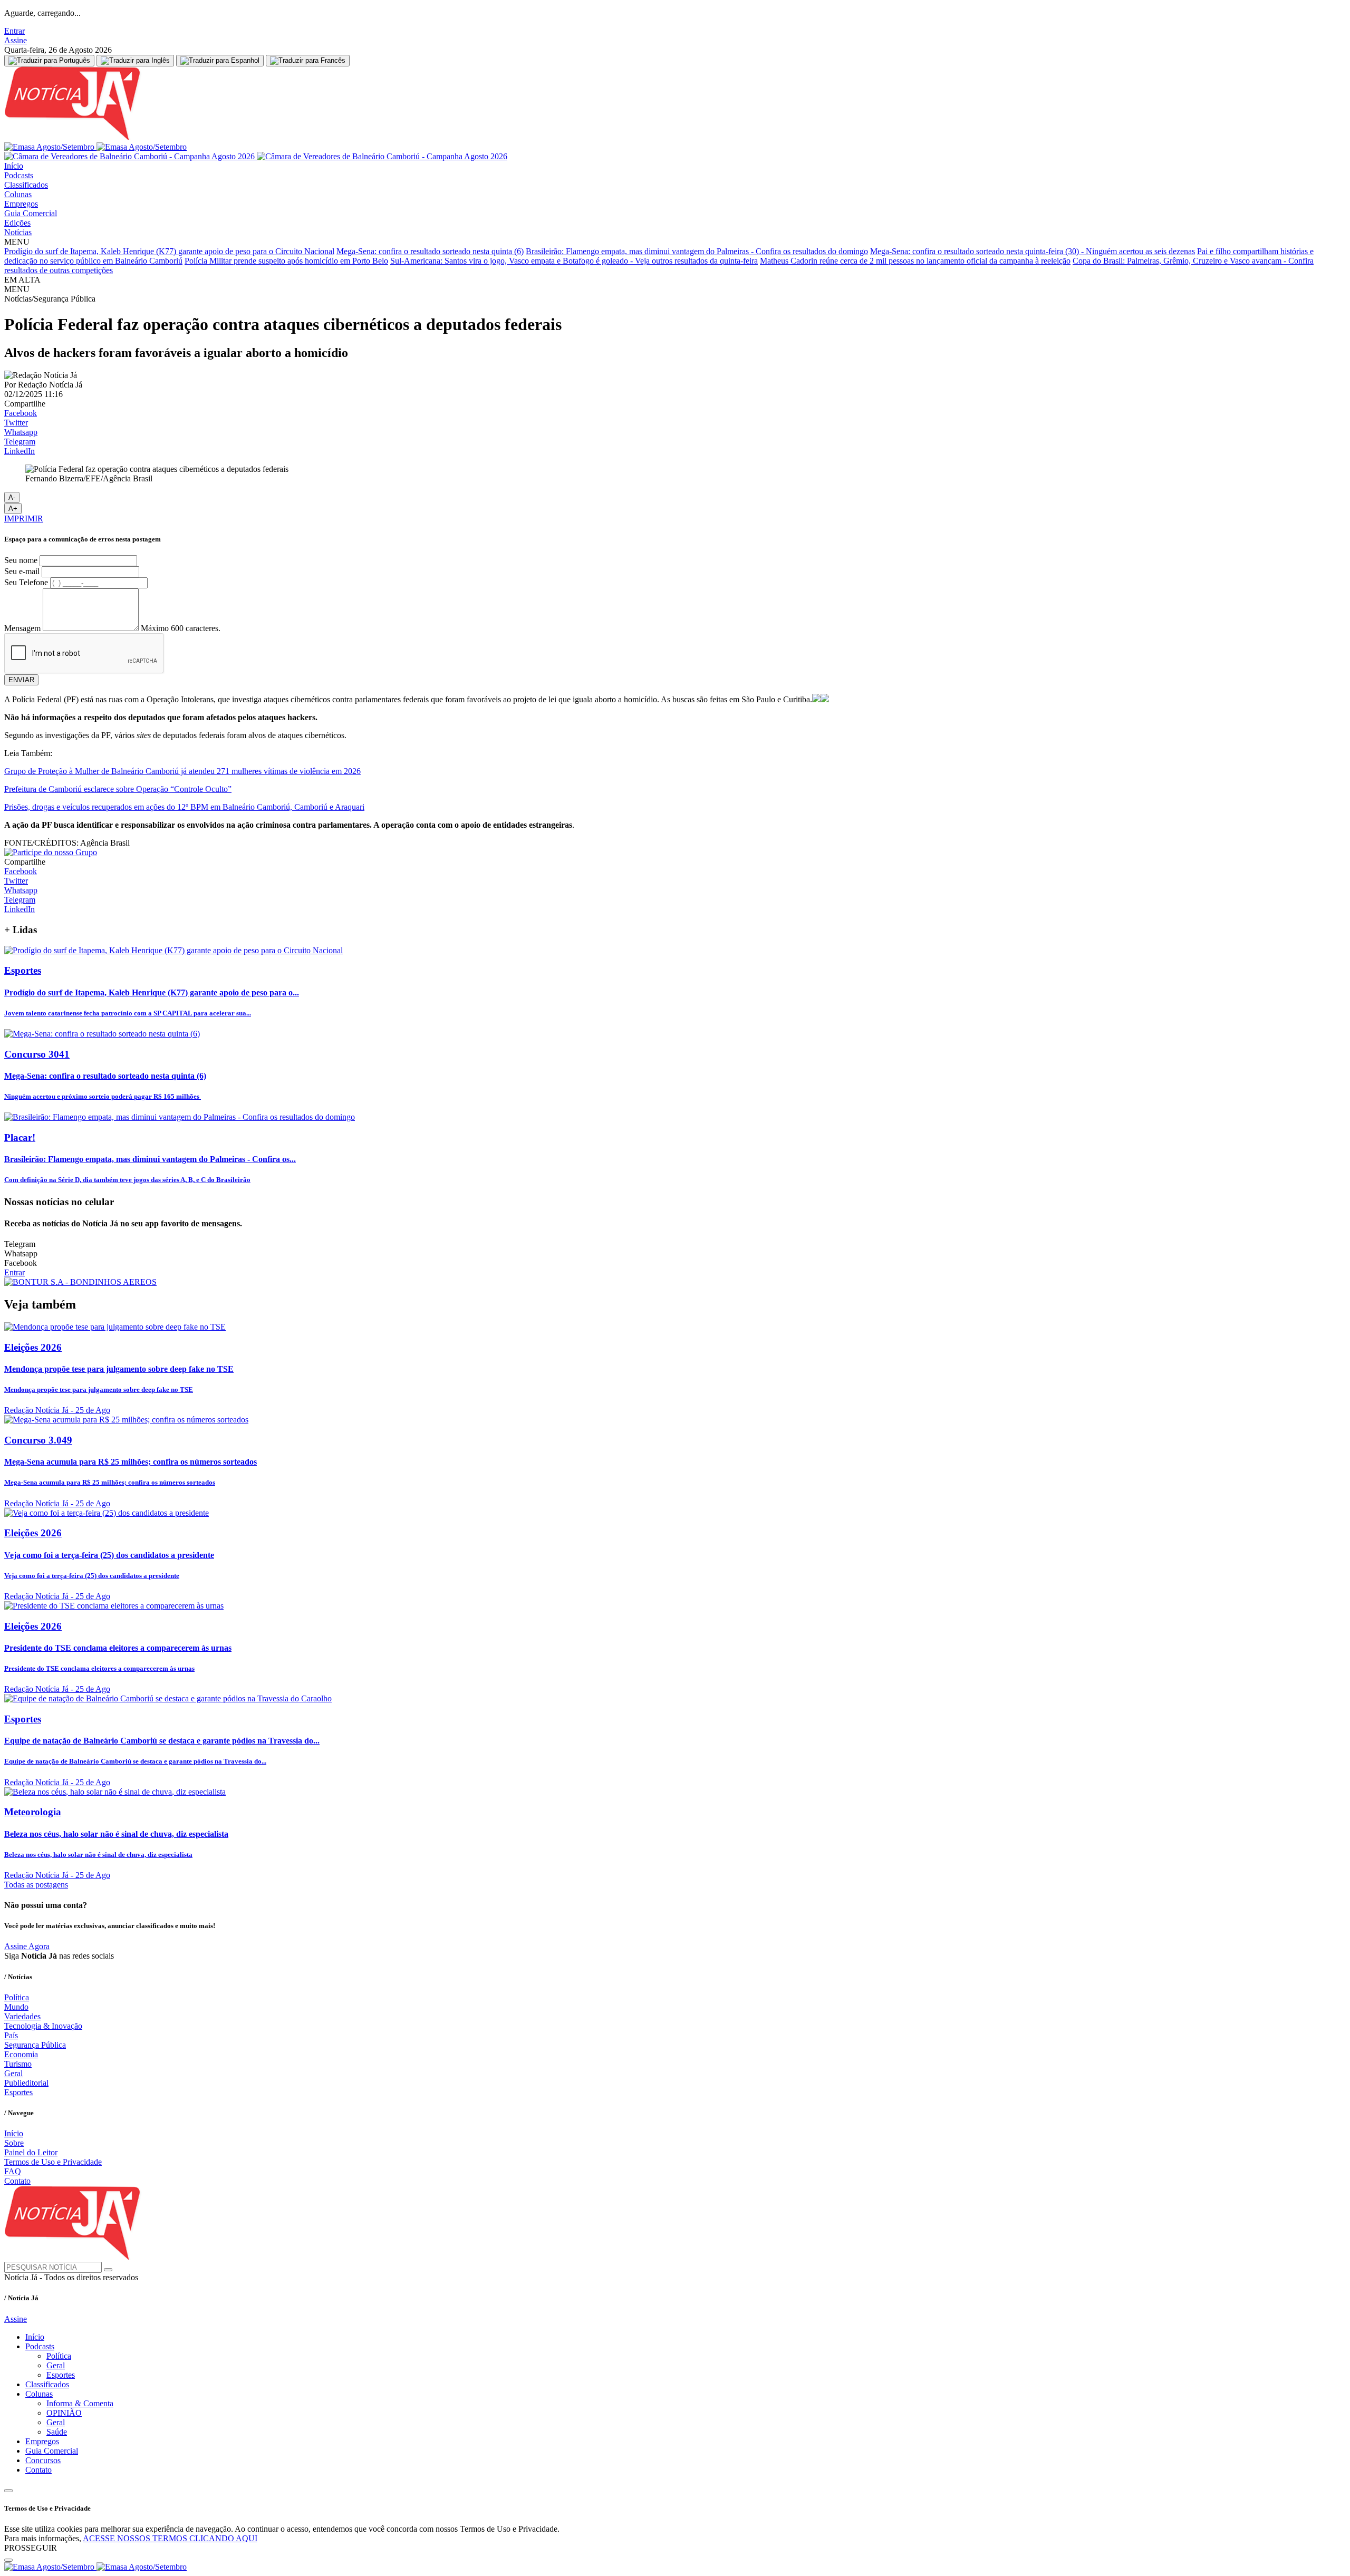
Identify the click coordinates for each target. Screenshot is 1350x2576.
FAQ (13, 2171)
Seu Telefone (26, 582)
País (11, 2035)
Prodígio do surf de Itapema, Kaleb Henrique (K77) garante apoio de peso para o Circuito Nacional (169, 251)
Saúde (57, 2432)
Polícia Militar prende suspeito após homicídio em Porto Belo (286, 261)
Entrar (15, 31)
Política (17, 1997)
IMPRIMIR (24, 519)
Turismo (18, 2064)
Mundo (16, 2007)
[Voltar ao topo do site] (8, 2491)
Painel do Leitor (31, 2152)
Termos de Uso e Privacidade (53, 2162)
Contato (17, 2181)
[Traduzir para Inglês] (135, 61)
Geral (13, 2073)
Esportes (18, 2092)
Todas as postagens (36, 1885)
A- (12, 497)
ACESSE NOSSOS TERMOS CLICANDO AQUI (170, 2538)
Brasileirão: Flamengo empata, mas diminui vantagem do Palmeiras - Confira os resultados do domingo (697, 251)
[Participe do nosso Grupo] (51, 852)
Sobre (14, 2143)
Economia (21, 2054)
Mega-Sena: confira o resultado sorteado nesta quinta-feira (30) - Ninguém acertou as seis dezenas (1033, 251)
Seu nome (21, 560)
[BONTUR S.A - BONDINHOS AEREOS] (80, 1282)
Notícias (18, 232)
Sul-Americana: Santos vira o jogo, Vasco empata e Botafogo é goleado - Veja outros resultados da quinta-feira (574, 261)
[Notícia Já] (136, 137)
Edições (17, 223)
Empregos (21, 204)
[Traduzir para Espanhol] (220, 61)
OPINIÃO (64, 2413)
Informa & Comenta (80, 2403)
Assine (16, 40)
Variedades (22, 2016)
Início (14, 166)
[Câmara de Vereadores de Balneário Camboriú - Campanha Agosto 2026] (256, 156)
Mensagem (22, 628)
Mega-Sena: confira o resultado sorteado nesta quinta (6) (430, 251)
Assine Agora (27, 1946)
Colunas (18, 194)
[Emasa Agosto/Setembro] (95, 147)
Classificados (26, 185)
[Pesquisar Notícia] (108, 2270)
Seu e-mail (22, 571)
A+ (13, 509)
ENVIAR (21, 680)
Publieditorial (26, 2083)
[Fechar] (8, 2560)
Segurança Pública (35, 2045)
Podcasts (19, 175)
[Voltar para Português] (49, 61)
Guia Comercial (31, 213)
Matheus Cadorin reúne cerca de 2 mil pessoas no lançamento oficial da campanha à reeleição (915, 261)
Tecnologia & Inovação (43, 2026)
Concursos (43, 2460)
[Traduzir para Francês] (308, 61)
